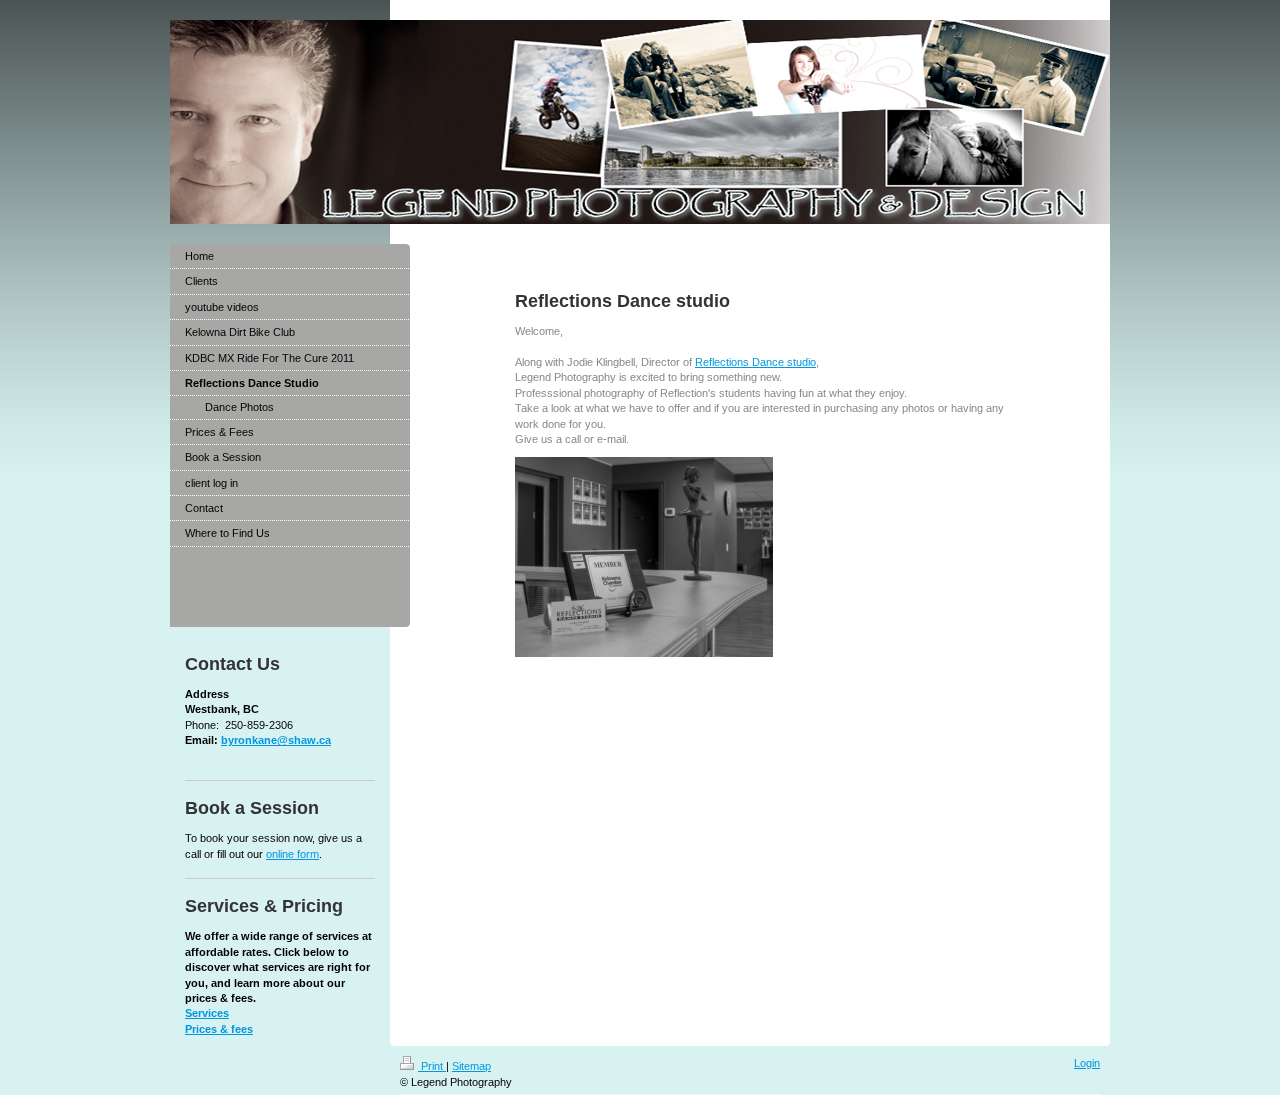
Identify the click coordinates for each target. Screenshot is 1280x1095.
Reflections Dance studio (755, 362)
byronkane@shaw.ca (276, 740)
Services (207, 1013)
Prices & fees (219, 1029)
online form (292, 854)
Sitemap (471, 1066)
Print (432, 1066)
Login (1087, 1063)
